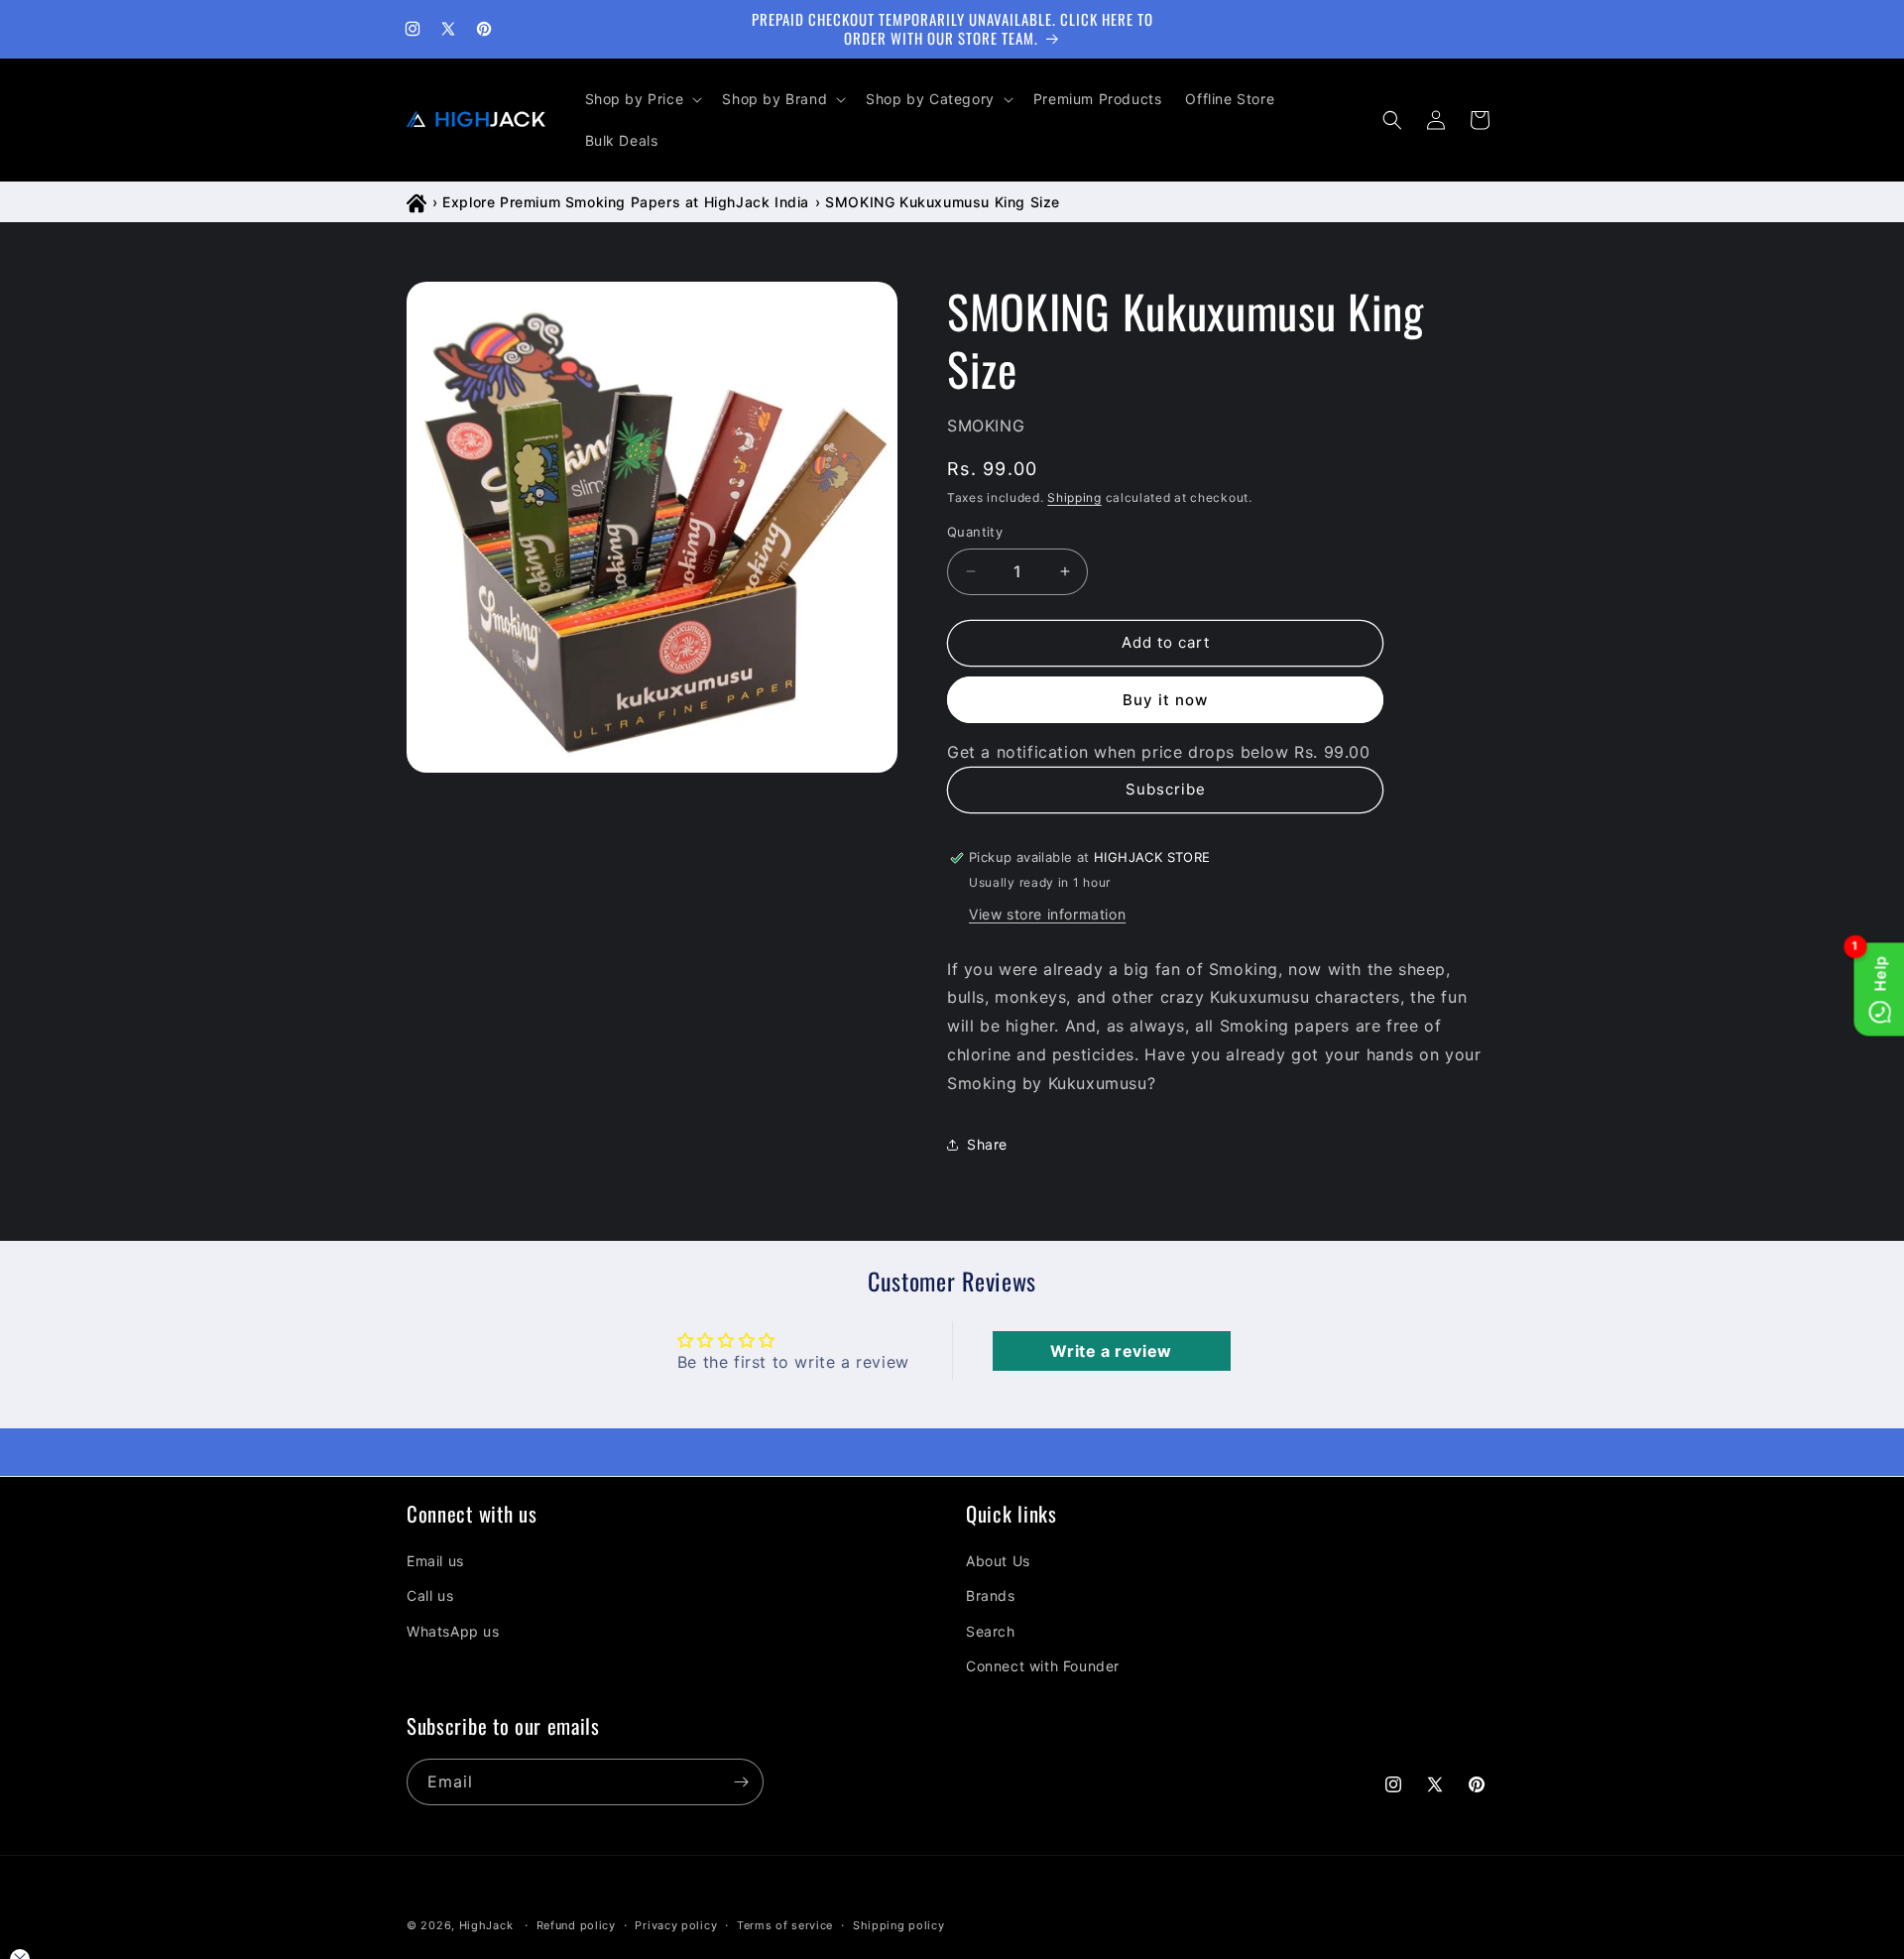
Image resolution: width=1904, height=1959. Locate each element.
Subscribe (1166, 789)
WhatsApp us (453, 1630)
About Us (998, 1561)
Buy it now (1165, 700)
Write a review (1111, 1351)
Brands (991, 1595)
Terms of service (785, 1924)
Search (991, 1630)
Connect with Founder (1043, 1665)
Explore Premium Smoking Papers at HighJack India (626, 202)
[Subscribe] (741, 1782)
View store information (1047, 914)
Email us (435, 1561)
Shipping (1074, 497)
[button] (642, 99)
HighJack (486, 1925)
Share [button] (987, 1144)
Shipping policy (899, 1924)
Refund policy (576, 1924)
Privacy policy (676, 1924)
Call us (430, 1595)
